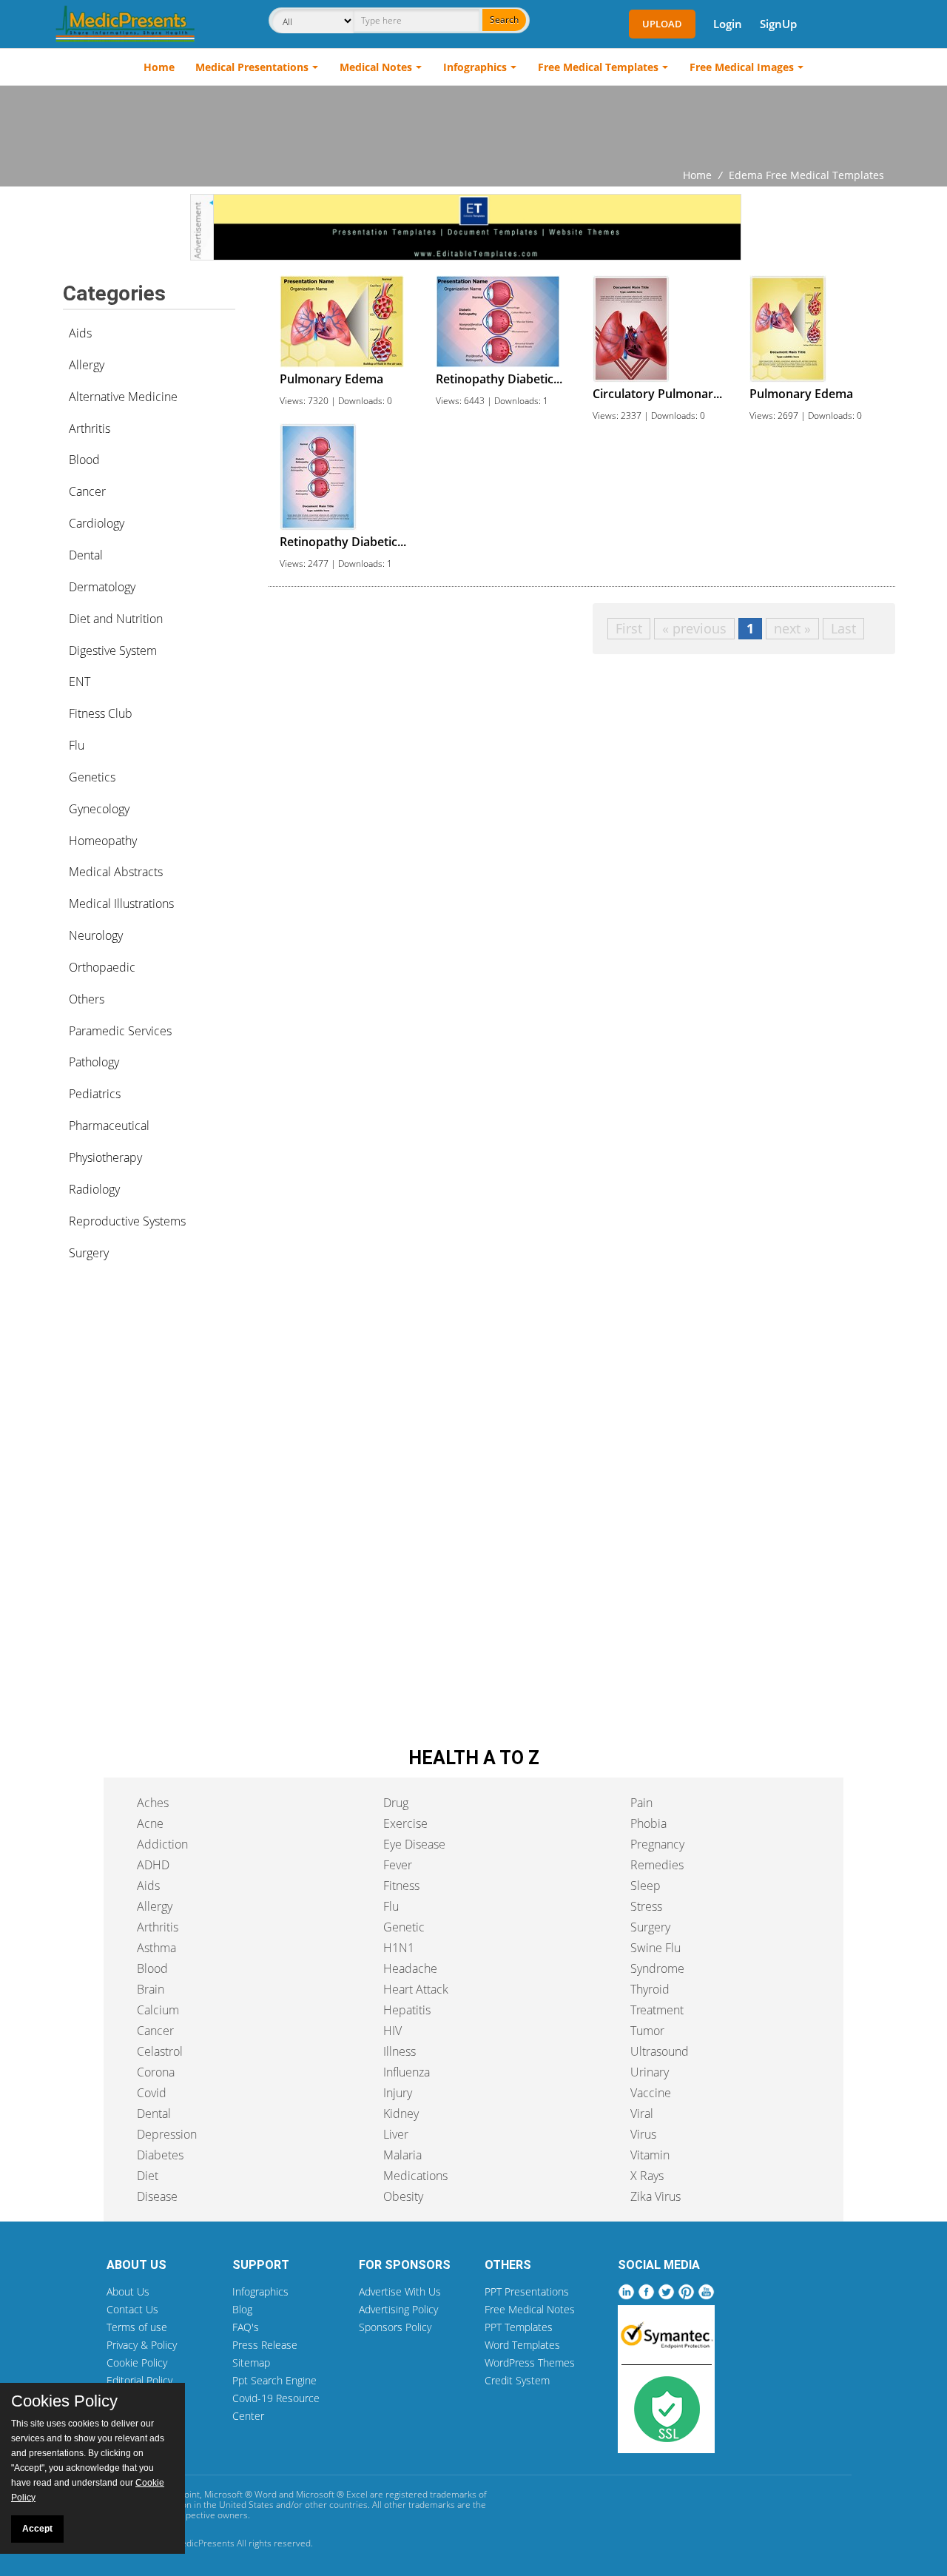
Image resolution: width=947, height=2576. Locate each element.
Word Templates (522, 2345)
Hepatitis (407, 2010)
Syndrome (657, 1968)
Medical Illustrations (121, 904)
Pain (641, 1803)
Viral (642, 2113)
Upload (662, 24)
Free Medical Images (742, 67)
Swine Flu (656, 1948)
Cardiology (97, 523)
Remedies (657, 1865)
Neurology (96, 935)
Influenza (407, 2072)
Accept (37, 2529)
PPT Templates (519, 2327)
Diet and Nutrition (116, 619)
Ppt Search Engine (274, 2380)
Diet (148, 2176)
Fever (398, 1865)
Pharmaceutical (109, 1126)
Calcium (158, 2010)
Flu (77, 745)
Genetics (92, 777)
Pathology (94, 1062)
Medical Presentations (252, 67)
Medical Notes (376, 67)
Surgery (89, 1253)
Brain (151, 1989)
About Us (128, 2291)
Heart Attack (416, 1989)
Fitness (401, 1886)
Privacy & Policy (142, 2345)
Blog (242, 2309)
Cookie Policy (137, 2363)
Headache (410, 1968)
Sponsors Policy (395, 2327)
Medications (415, 2176)
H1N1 (399, 1948)
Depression (167, 2134)
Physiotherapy (105, 1157)
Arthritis (90, 428)
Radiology (94, 1189)
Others (87, 999)
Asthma (156, 1948)
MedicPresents (204, 2543)
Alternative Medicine (123, 397)
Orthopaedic (102, 967)
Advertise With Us (400, 2291)
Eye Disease (414, 1844)
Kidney (401, 2113)
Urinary (650, 2072)
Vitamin (650, 2155)
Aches (153, 1803)
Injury (398, 2093)
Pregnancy (657, 1844)
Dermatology (102, 587)
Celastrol (160, 2051)
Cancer (87, 491)
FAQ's (246, 2327)
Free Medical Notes (530, 2309)
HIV (392, 2031)
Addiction (162, 1844)
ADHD (153, 1865)
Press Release (265, 2345)
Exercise (405, 1823)
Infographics (475, 67)
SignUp (778, 24)
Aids (80, 333)
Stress (646, 1906)
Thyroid (650, 1989)
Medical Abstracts (116, 872)
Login (728, 24)
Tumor (647, 2031)
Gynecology (99, 809)
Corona (156, 2072)
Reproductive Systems (127, 1221)
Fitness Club (101, 713)
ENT (80, 682)
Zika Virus (656, 2196)
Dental (86, 555)
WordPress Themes (530, 2363)
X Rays (647, 2176)
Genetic (404, 1927)
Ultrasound (660, 2051)
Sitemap (251, 2363)
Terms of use (137, 2327)
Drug (396, 1803)
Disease (157, 2196)
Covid (152, 2093)
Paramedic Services (120, 1031)
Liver (396, 2134)
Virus (643, 2134)
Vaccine (651, 2093)
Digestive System (113, 650)
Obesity (403, 2196)
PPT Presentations (527, 2291)
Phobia (648, 1823)
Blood (84, 460)
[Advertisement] (473, 127)
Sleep (646, 1886)
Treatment (657, 2010)
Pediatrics (95, 1094)
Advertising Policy (398, 2309)
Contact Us (132, 2309)
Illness (400, 2051)
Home (159, 67)
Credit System (517, 2380)
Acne (150, 1823)
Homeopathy (103, 841)
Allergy (87, 365)
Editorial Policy (139, 2380)
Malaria (402, 2155)
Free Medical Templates (598, 67)
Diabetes (160, 2155)
